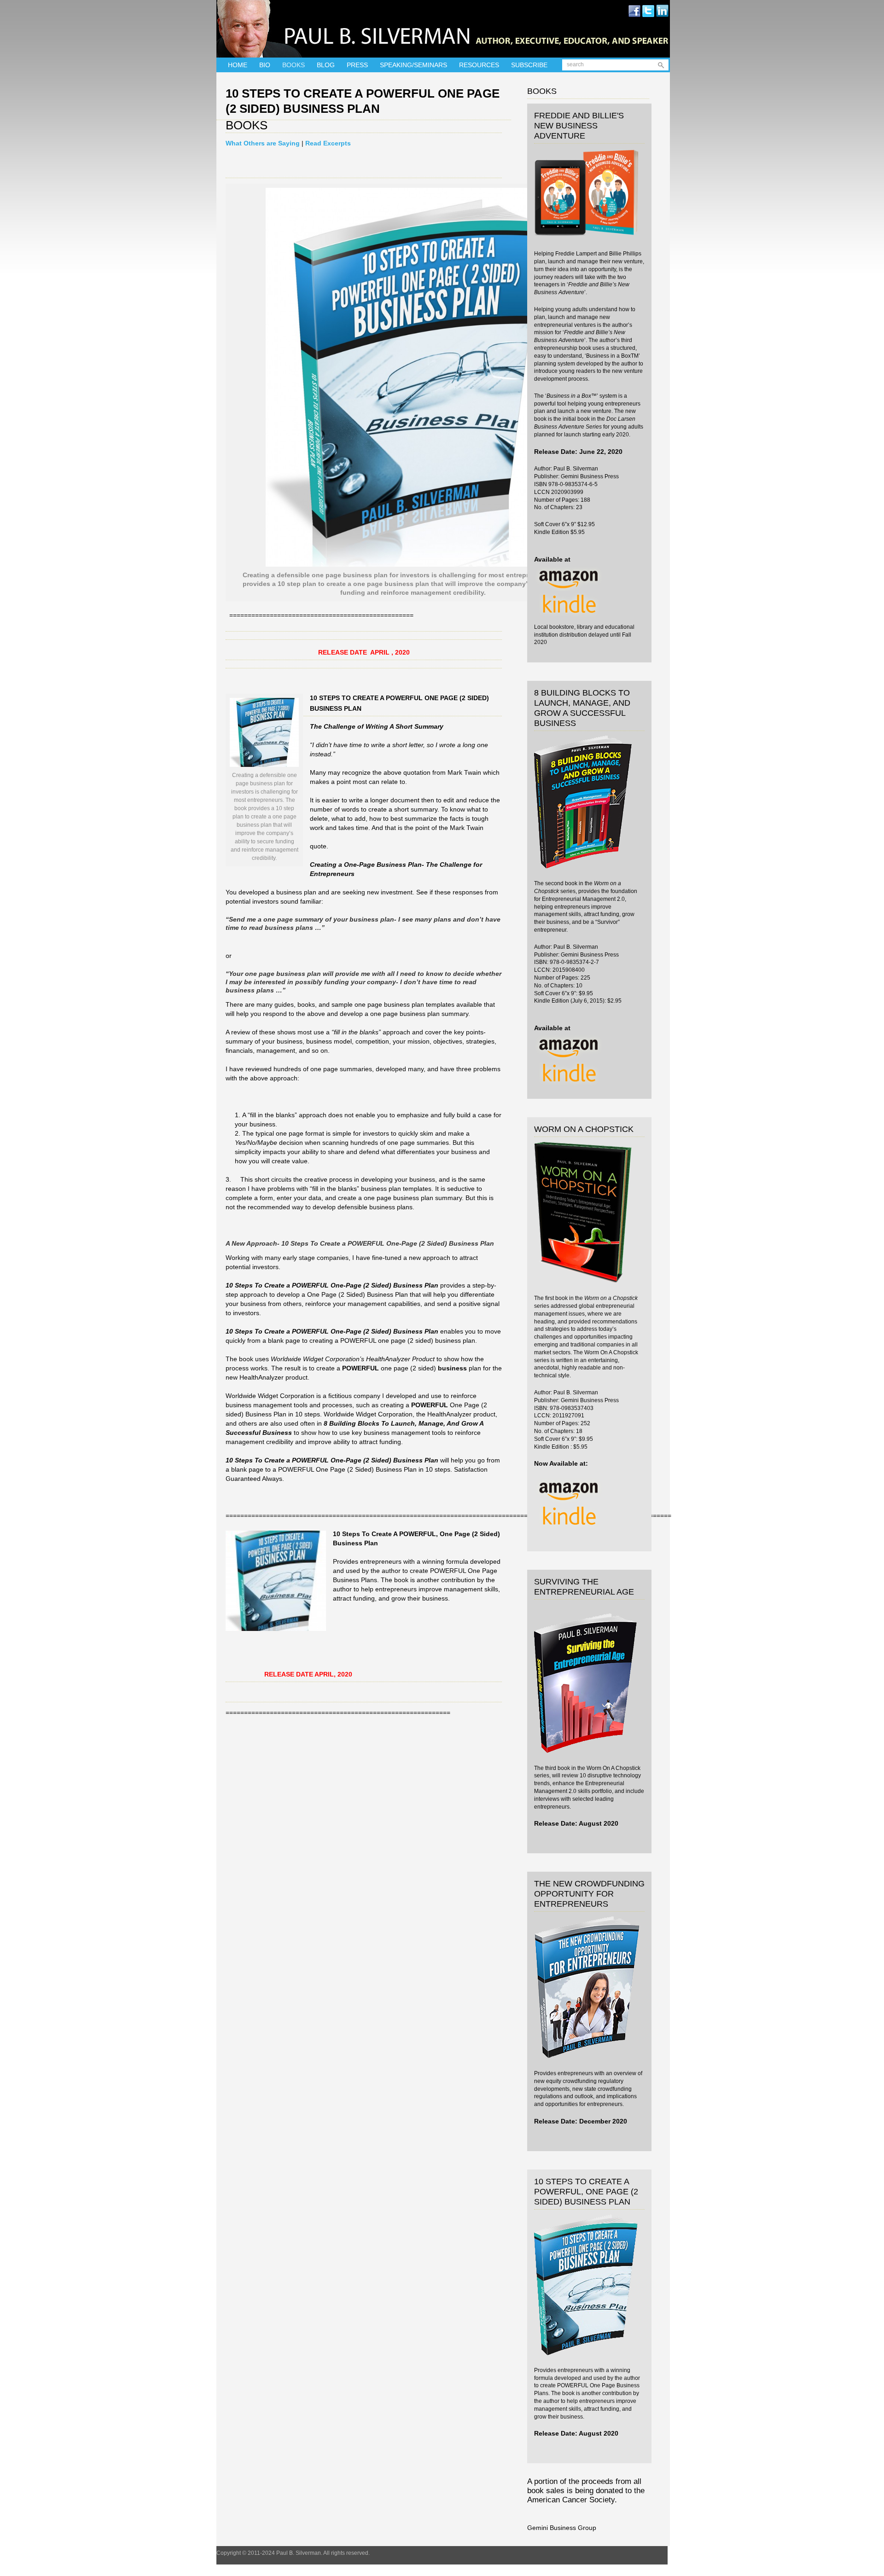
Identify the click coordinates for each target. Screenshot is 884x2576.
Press (357, 65)
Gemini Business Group (562, 2528)
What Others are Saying (263, 143)
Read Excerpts (328, 143)
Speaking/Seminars (413, 65)
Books (294, 65)
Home (238, 65)
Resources (479, 65)
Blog (326, 65)
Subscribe (529, 65)
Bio (265, 65)
